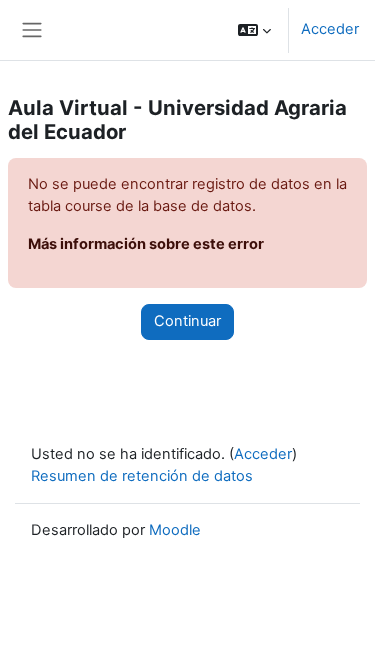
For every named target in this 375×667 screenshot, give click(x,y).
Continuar (187, 321)
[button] (254, 30)
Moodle (175, 530)
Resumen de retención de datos (142, 476)
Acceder (330, 29)
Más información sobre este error (146, 244)
